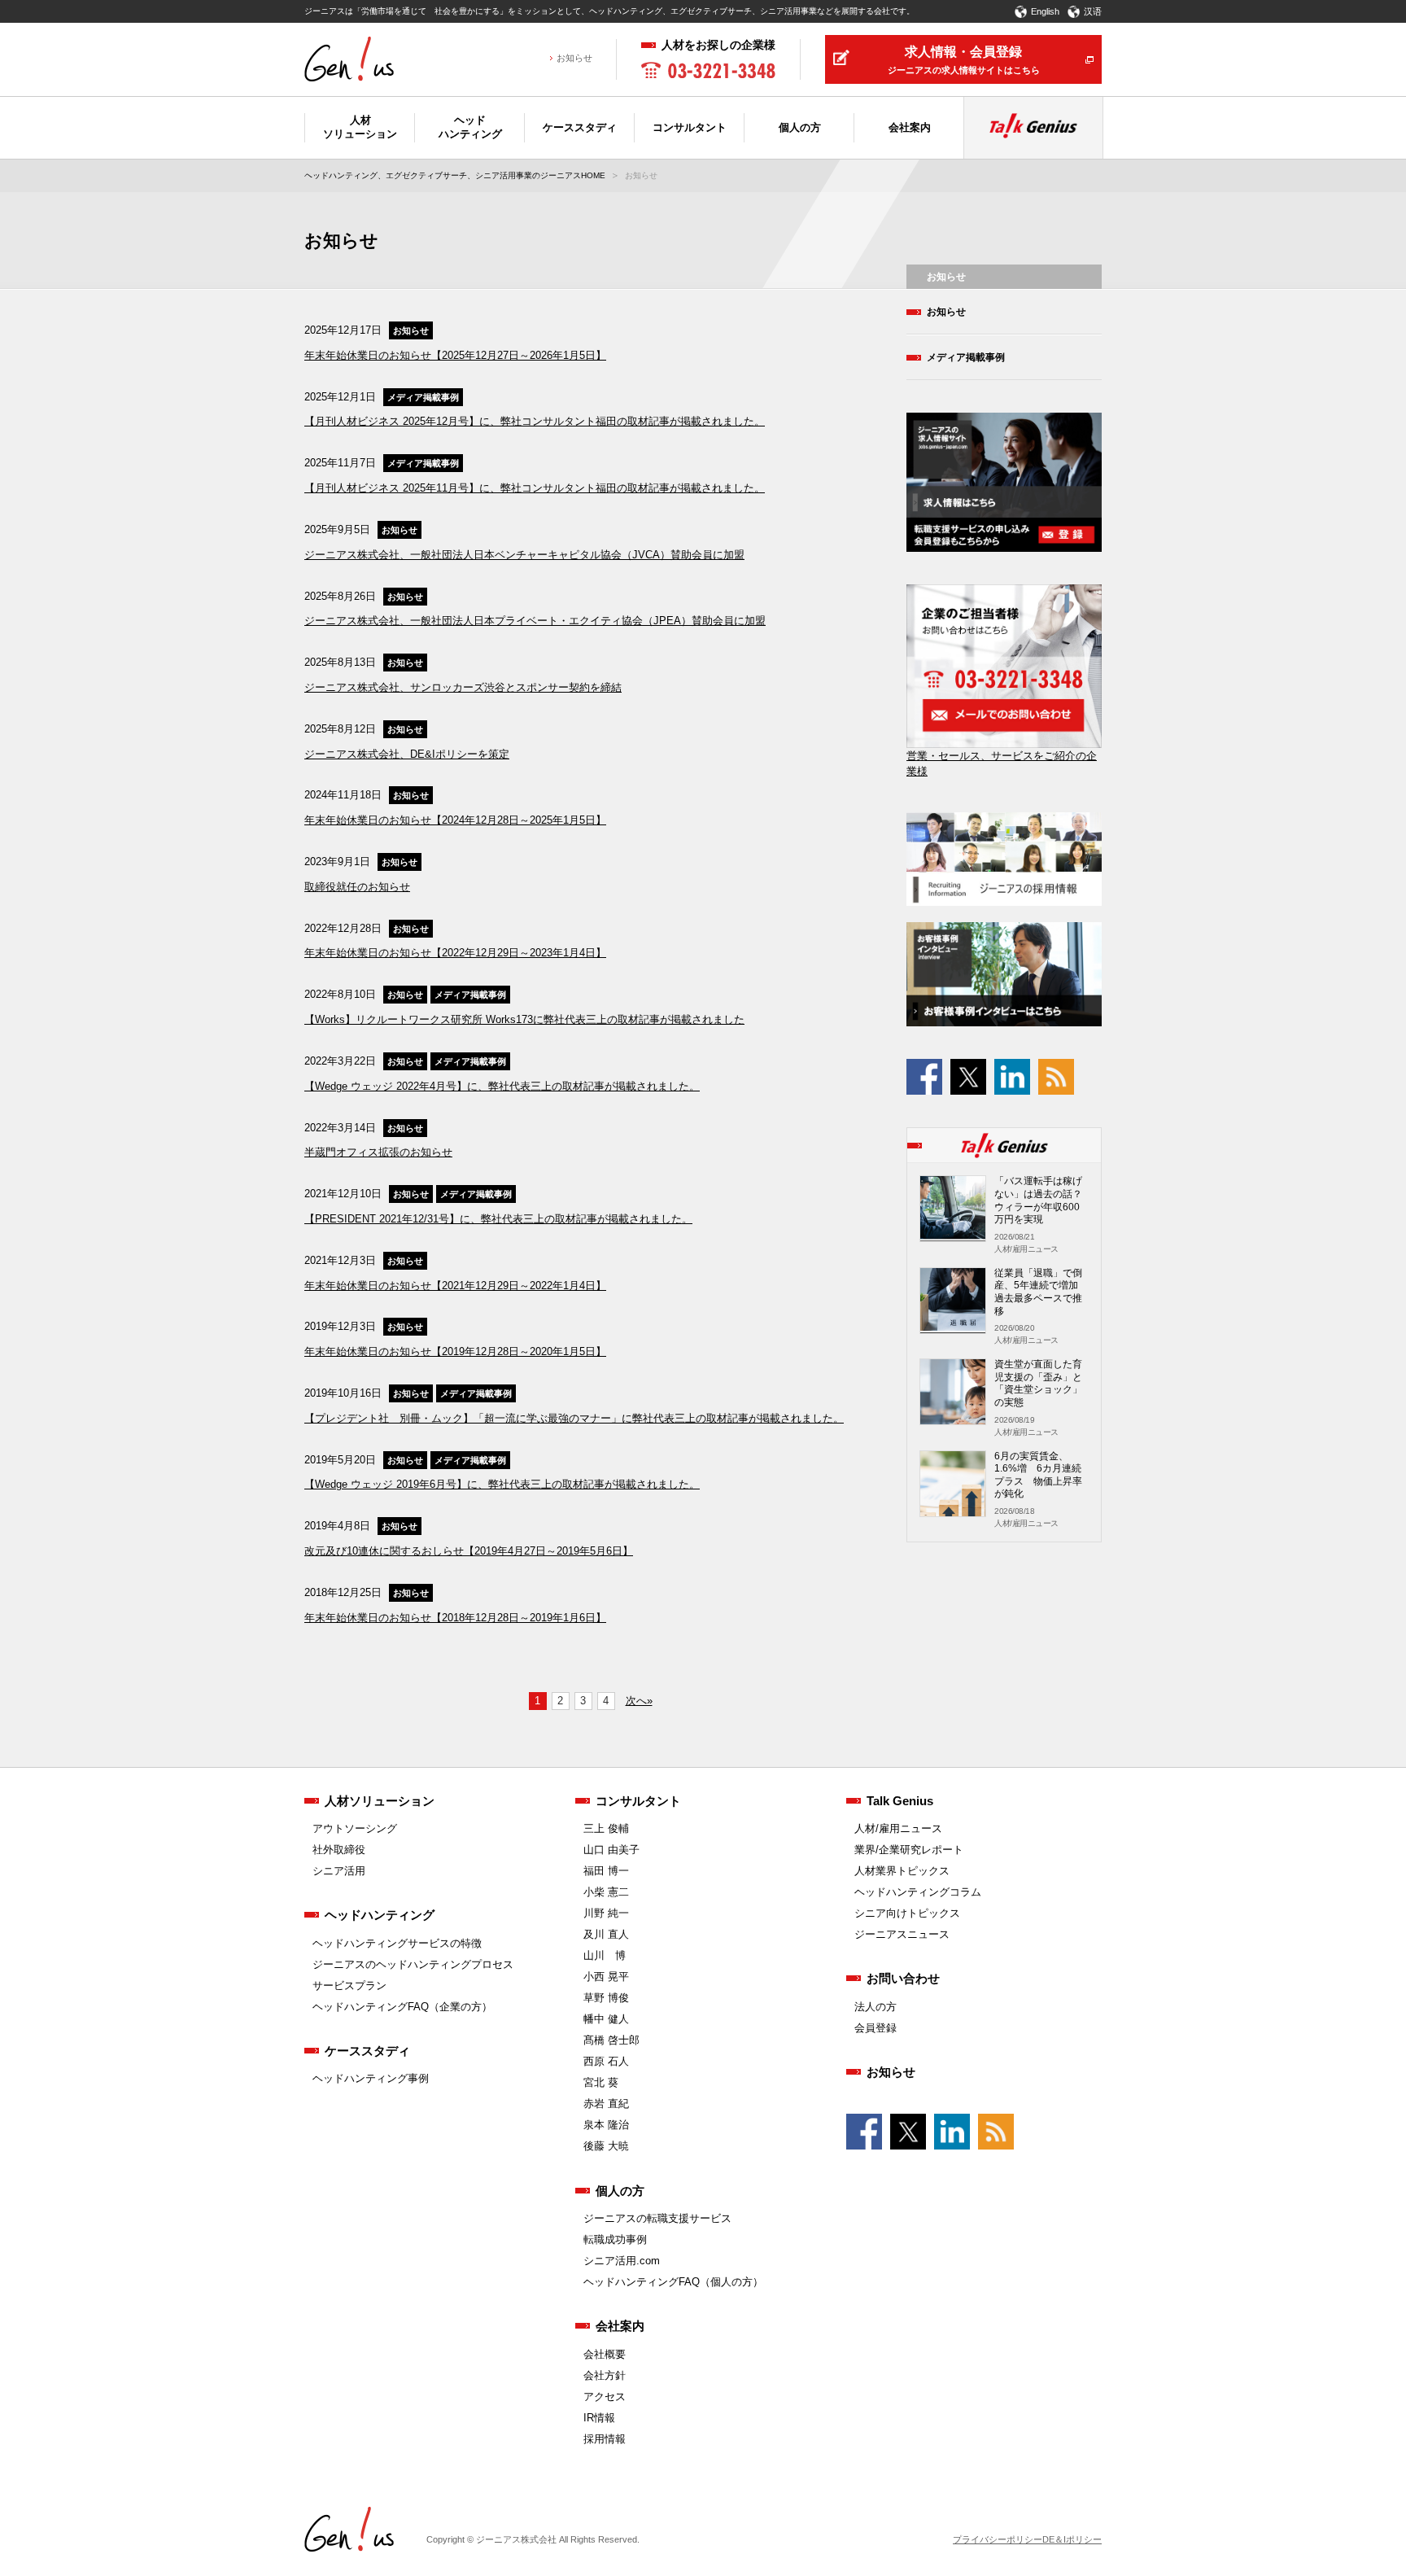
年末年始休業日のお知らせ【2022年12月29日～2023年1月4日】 (455, 953)
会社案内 (620, 2326)
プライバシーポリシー (998, 2539)
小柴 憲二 (606, 1892)
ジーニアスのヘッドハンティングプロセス (413, 1964)
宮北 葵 (601, 2082)
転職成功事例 (615, 2239)
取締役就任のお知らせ (357, 887)
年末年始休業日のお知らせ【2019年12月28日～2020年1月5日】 (455, 1351)
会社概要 (605, 2354)
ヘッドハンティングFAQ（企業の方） (402, 2007)
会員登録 (875, 2028)
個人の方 (620, 2191)
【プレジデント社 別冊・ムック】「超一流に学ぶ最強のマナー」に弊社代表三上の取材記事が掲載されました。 (574, 1418)
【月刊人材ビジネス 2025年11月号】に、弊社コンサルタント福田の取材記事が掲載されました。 (535, 488)
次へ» (639, 1701)
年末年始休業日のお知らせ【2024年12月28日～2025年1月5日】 (455, 820)
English (1045, 11)
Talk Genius (900, 1801)
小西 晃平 (606, 1977)
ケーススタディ (367, 2051)
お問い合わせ (903, 1978)
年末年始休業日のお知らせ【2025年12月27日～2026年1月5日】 (455, 355)
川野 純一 (606, 1913)
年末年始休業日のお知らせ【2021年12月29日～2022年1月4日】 (455, 1286)
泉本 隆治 (606, 2125)
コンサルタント (638, 1801)
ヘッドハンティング (380, 1915)
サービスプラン (349, 1986)
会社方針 (605, 2375)
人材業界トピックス (902, 1871)
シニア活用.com (622, 2261)
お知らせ (574, 58)
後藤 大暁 (606, 2146)
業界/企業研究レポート (909, 1850)
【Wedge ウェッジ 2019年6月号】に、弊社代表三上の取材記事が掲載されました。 (502, 1484)
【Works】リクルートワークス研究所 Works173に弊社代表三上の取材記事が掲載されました (524, 1019)
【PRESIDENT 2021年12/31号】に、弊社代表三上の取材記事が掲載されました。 (498, 1219)
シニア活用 (339, 1871)
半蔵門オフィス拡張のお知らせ (378, 1152)
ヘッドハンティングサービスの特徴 (397, 1943)
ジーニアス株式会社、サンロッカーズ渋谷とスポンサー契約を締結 (463, 687)
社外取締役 (339, 1850)
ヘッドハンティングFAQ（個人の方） (673, 2282)
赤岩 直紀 (606, 2104)
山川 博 (605, 1955)
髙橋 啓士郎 (611, 2040)
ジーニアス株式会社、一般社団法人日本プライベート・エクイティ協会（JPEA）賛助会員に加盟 (535, 621)
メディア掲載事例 (423, 397)
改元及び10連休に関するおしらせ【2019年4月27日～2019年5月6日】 (469, 1551)
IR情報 (599, 2418)
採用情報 (605, 2439)
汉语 (1093, 11)
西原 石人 (606, 2061)
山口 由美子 (611, 1850)
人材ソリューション (380, 1801)
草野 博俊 (606, 1998)
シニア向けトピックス (907, 1913)
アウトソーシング (355, 1828)
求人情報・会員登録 (964, 60)
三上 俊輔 (606, 1828)
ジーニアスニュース (902, 1934)
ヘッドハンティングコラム (918, 1892)
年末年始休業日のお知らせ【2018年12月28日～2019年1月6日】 (455, 1618)
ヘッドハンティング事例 (371, 2078)
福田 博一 (606, 1871)
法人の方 (875, 2007)
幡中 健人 (606, 2019)
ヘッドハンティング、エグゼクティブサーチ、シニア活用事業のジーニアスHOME (455, 175)
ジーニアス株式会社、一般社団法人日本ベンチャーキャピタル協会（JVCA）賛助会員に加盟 (524, 555)
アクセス (605, 2397)
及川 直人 (606, 1934)
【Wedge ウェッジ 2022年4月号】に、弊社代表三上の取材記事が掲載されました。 (502, 1086)
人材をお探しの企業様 (718, 45)
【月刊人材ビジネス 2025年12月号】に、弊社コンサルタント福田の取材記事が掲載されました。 (535, 421)
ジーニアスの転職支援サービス (657, 2218)
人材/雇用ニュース (898, 1828)
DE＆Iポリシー (1072, 2539)
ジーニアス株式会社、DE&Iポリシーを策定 (407, 754)
